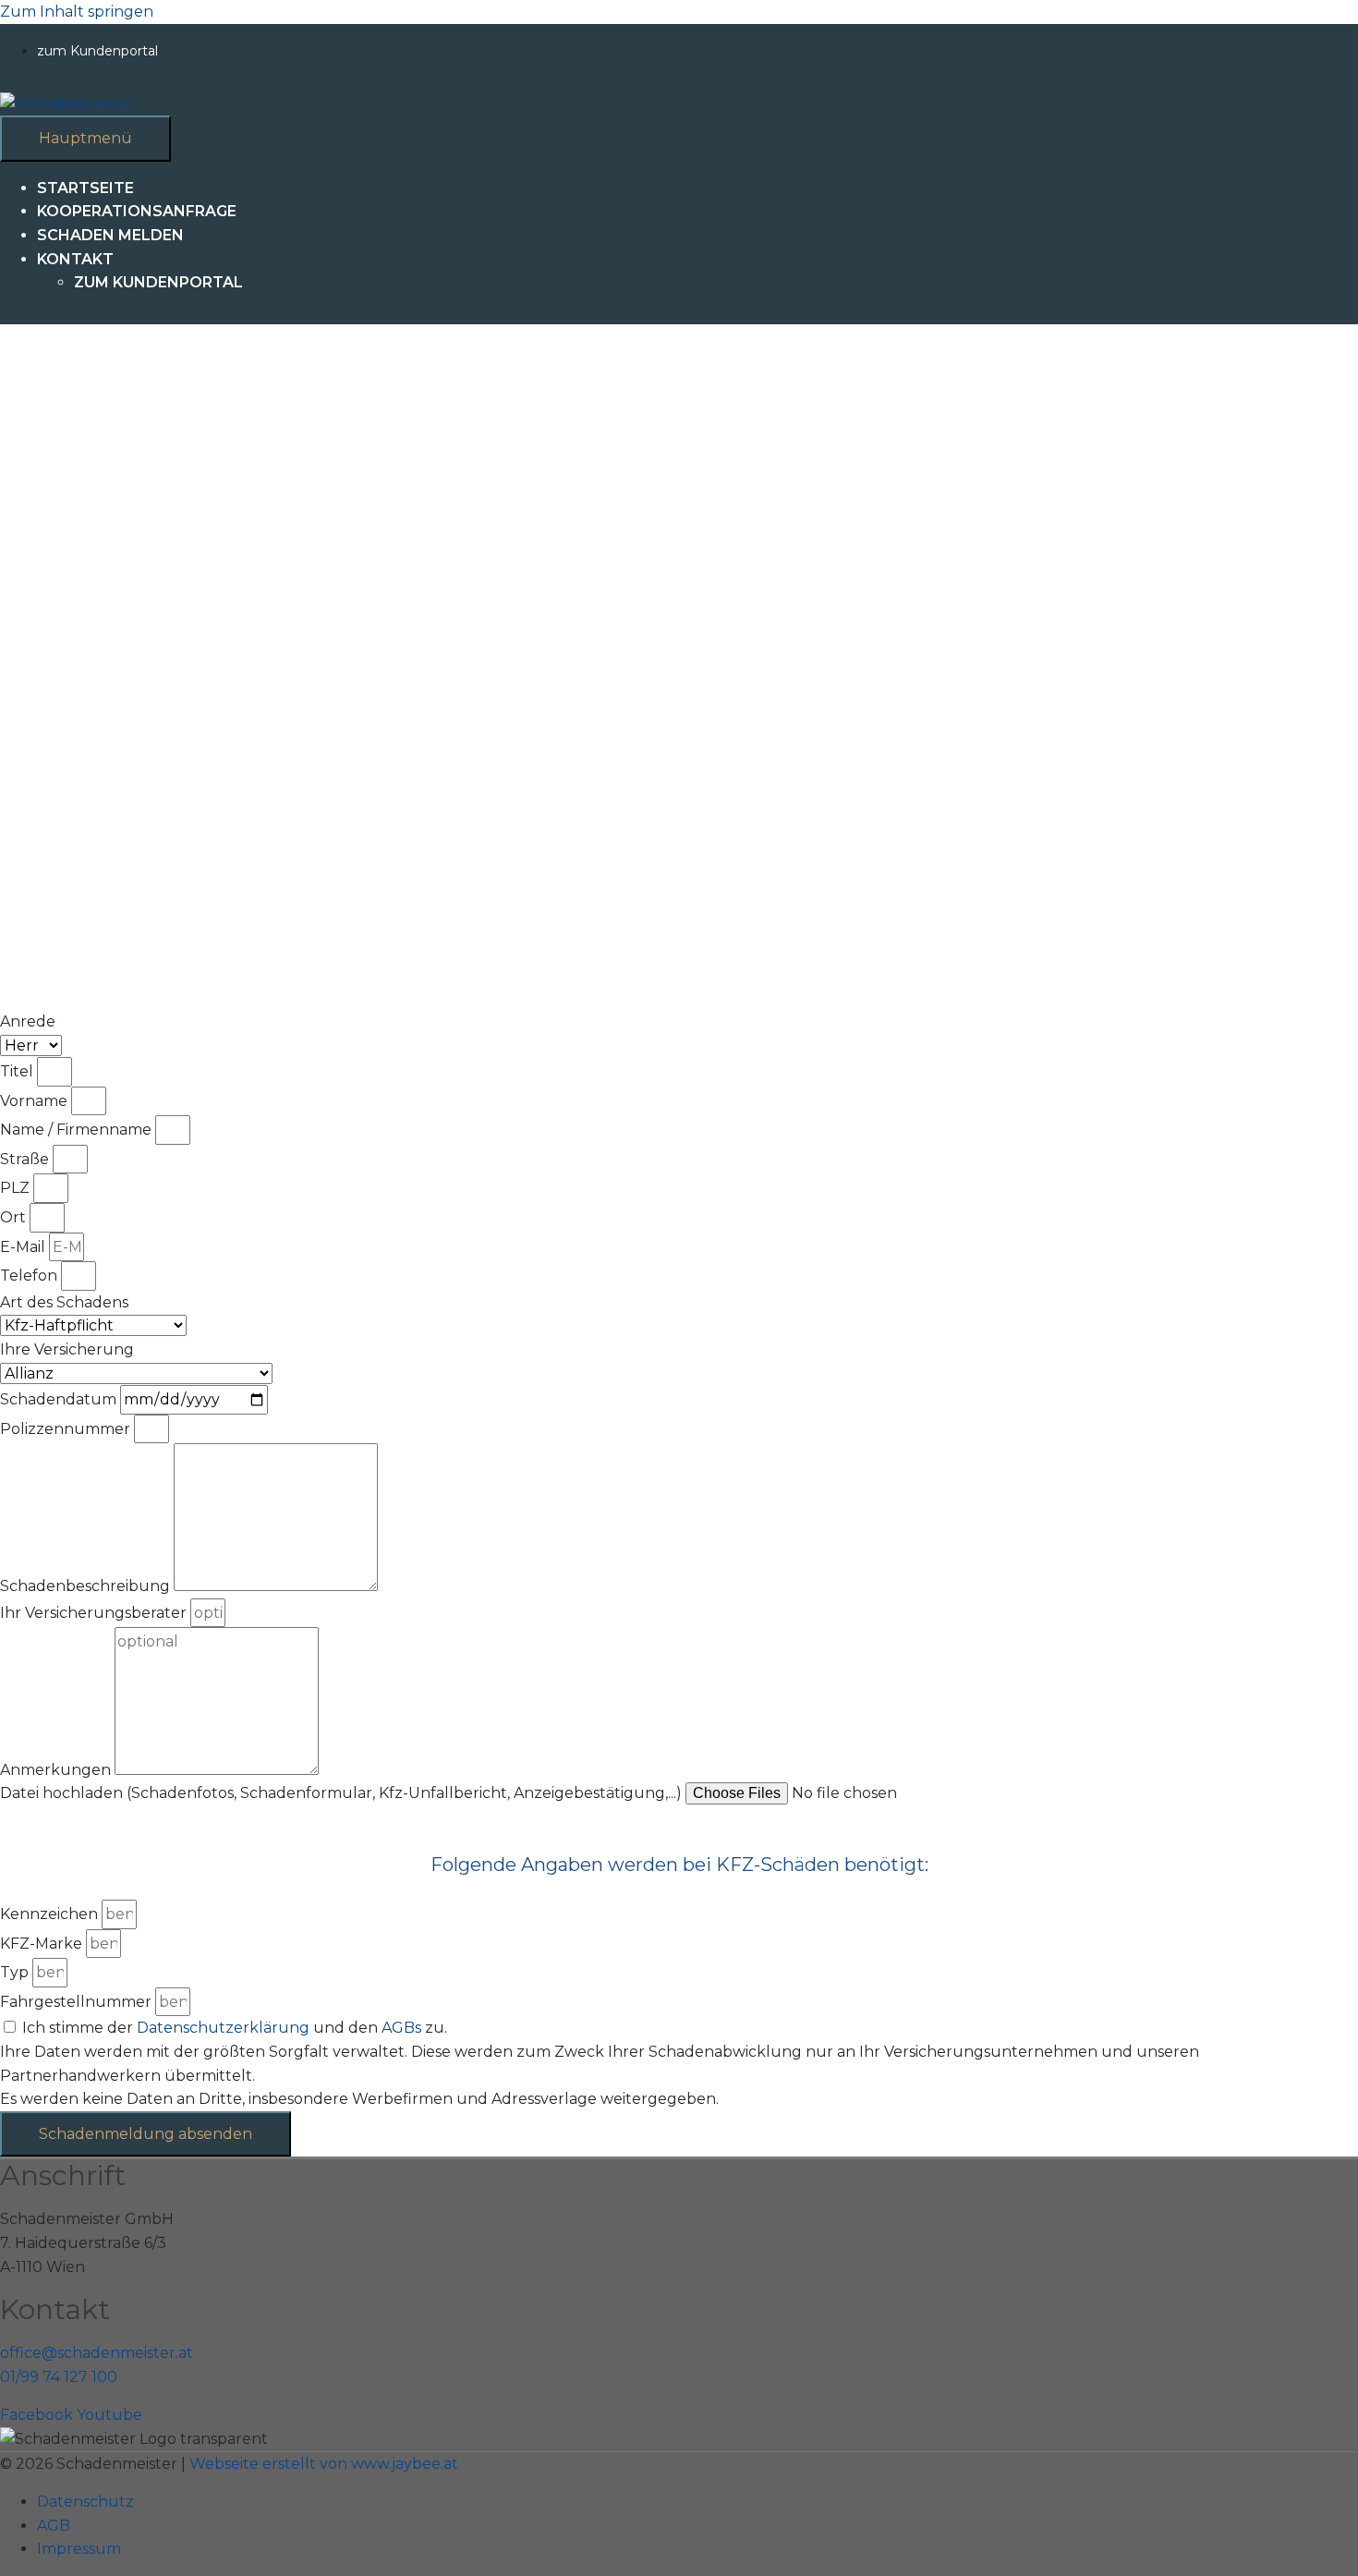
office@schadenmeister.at (97, 2353)
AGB (54, 2526)
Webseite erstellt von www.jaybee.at (324, 2464)
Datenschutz (85, 2502)
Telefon (30, 1276)
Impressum (79, 2549)
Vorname (36, 1101)
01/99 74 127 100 (59, 2377)
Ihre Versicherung (67, 1349)
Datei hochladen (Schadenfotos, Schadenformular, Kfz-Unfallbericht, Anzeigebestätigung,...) (343, 1793)
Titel (18, 1071)
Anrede (28, 1021)
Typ (16, 1972)
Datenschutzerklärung (223, 2028)
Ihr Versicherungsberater (95, 1613)
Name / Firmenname (78, 1130)
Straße (26, 1159)
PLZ (17, 1188)
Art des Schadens (64, 1302)
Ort (15, 1217)
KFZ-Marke (43, 1944)
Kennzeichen (51, 1914)
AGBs (401, 2028)
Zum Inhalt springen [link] (77, 12)
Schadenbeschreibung (87, 1586)
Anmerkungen (57, 1770)
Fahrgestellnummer (78, 2002)
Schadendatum (60, 1399)
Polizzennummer (67, 1429)
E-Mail (24, 1247)
